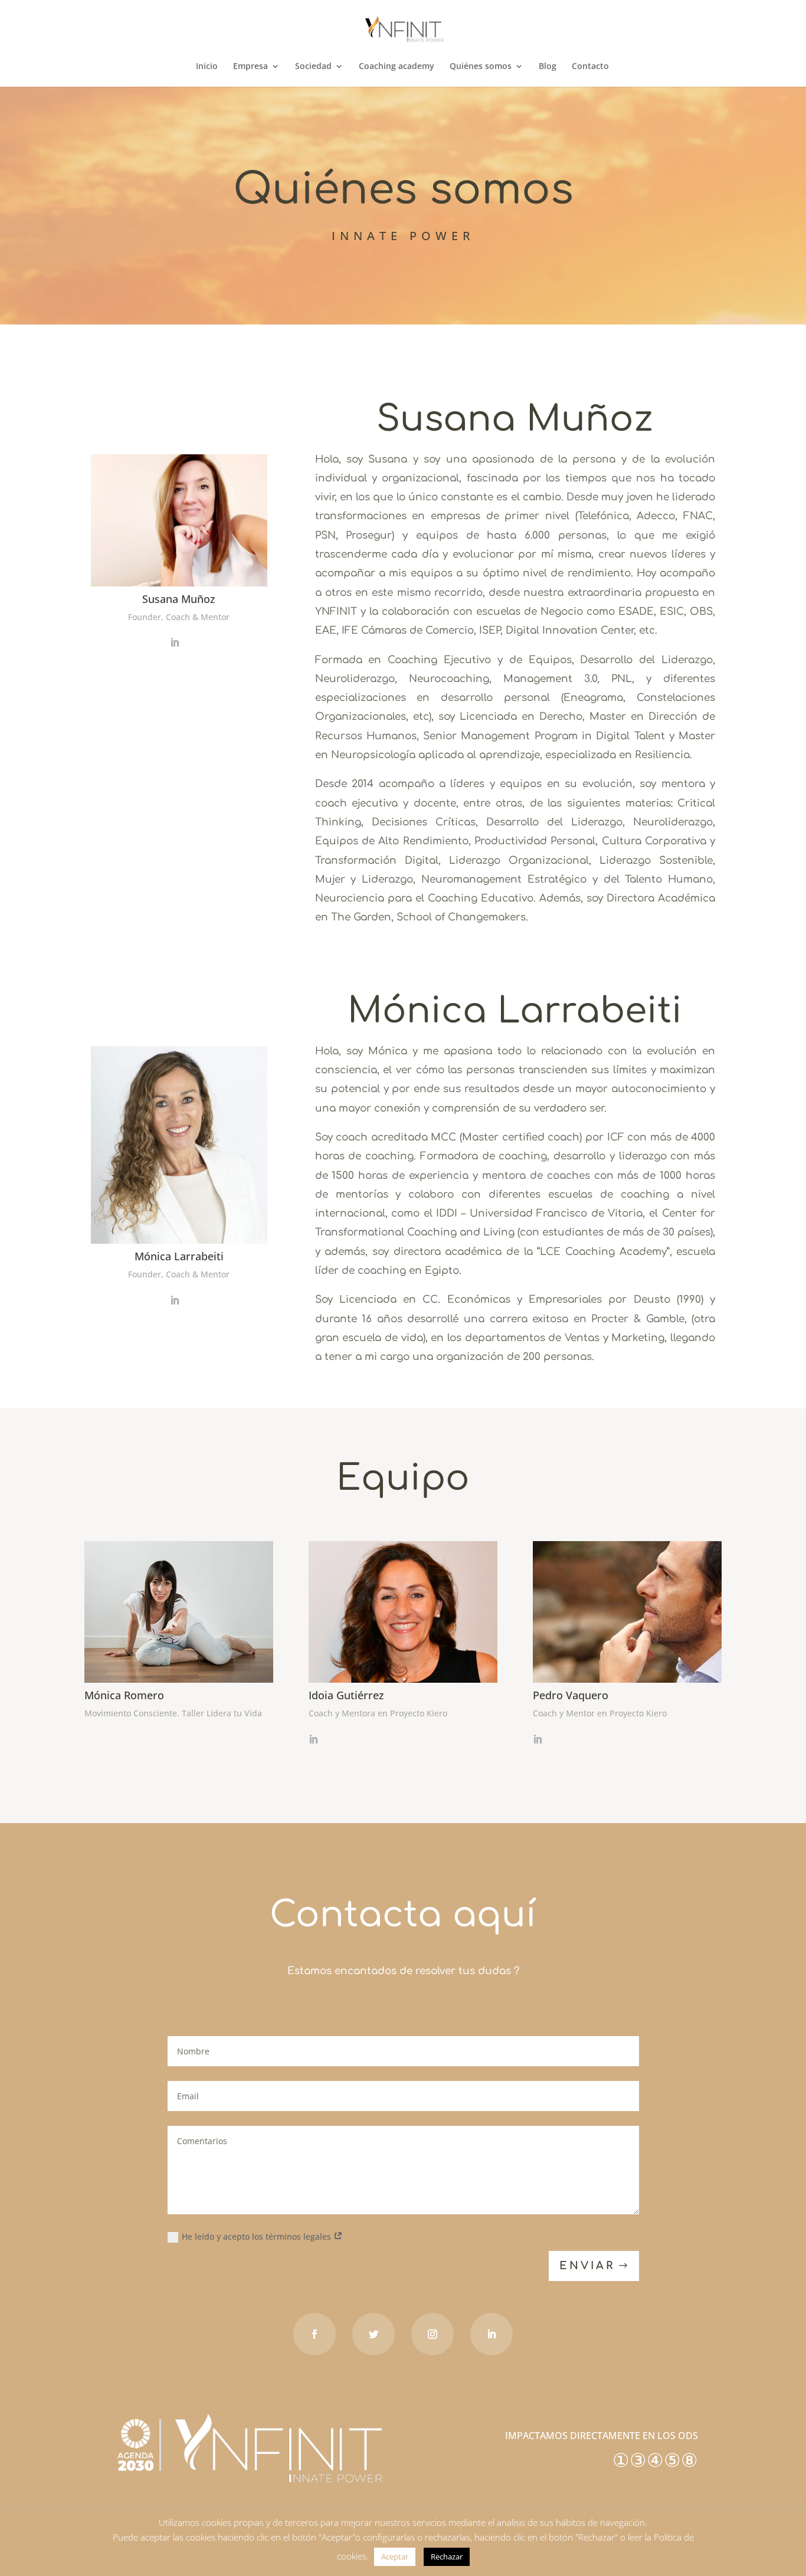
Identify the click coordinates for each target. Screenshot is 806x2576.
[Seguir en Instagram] (433, 2334)
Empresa (250, 67)
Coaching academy (397, 67)
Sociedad (313, 67)
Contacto (590, 67)
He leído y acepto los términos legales (258, 2236)
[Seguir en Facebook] (314, 2334)
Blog (548, 67)
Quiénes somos (481, 67)
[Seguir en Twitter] (373, 2334)
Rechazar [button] (447, 2557)
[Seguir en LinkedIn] (492, 2334)
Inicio (207, 67)
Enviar (587, 2266)
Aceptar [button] (395, 2557)
